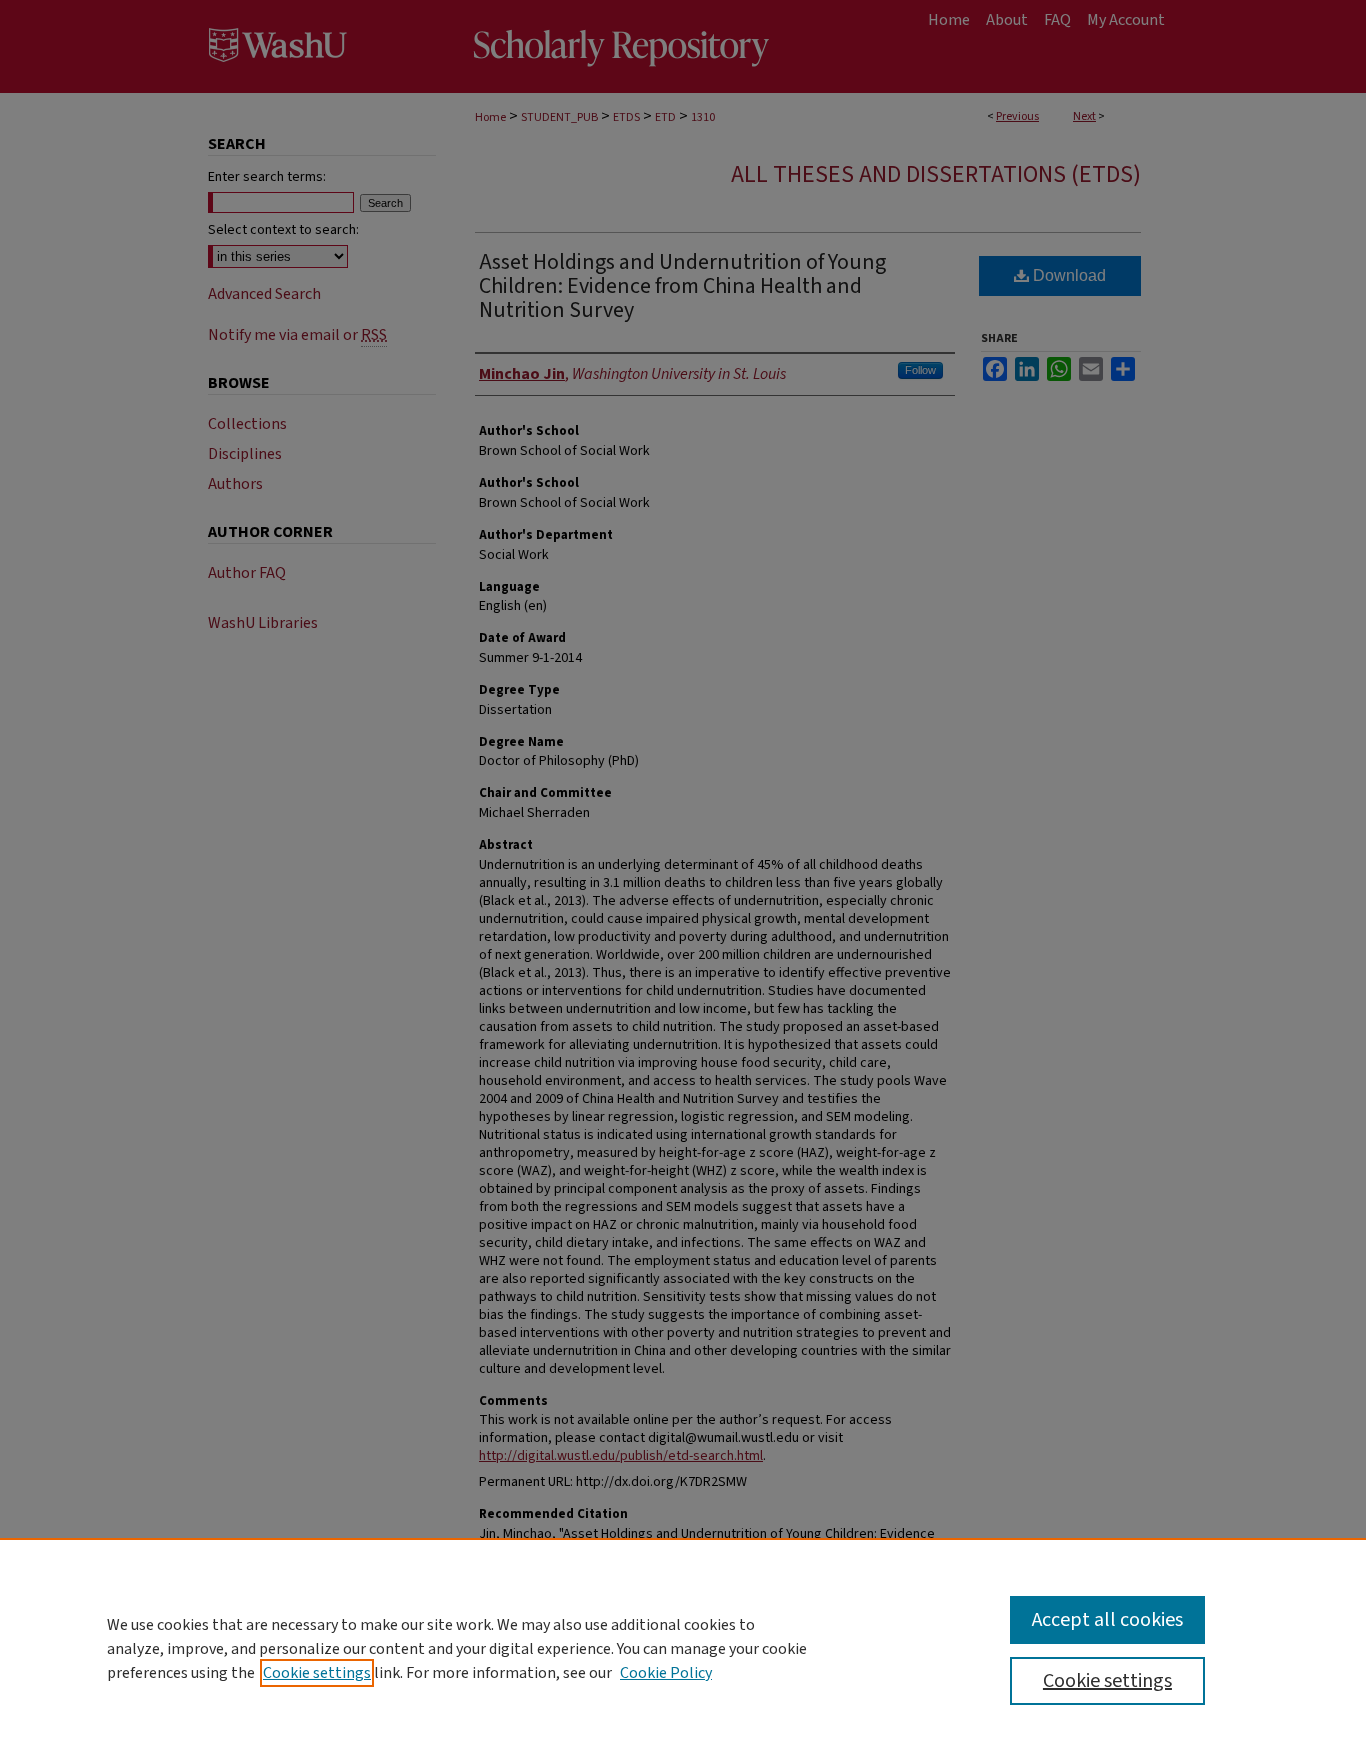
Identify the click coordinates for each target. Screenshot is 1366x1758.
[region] (683, 1648)
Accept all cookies (1107, 1620)
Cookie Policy (666, 1673)
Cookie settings (317, 1673)
